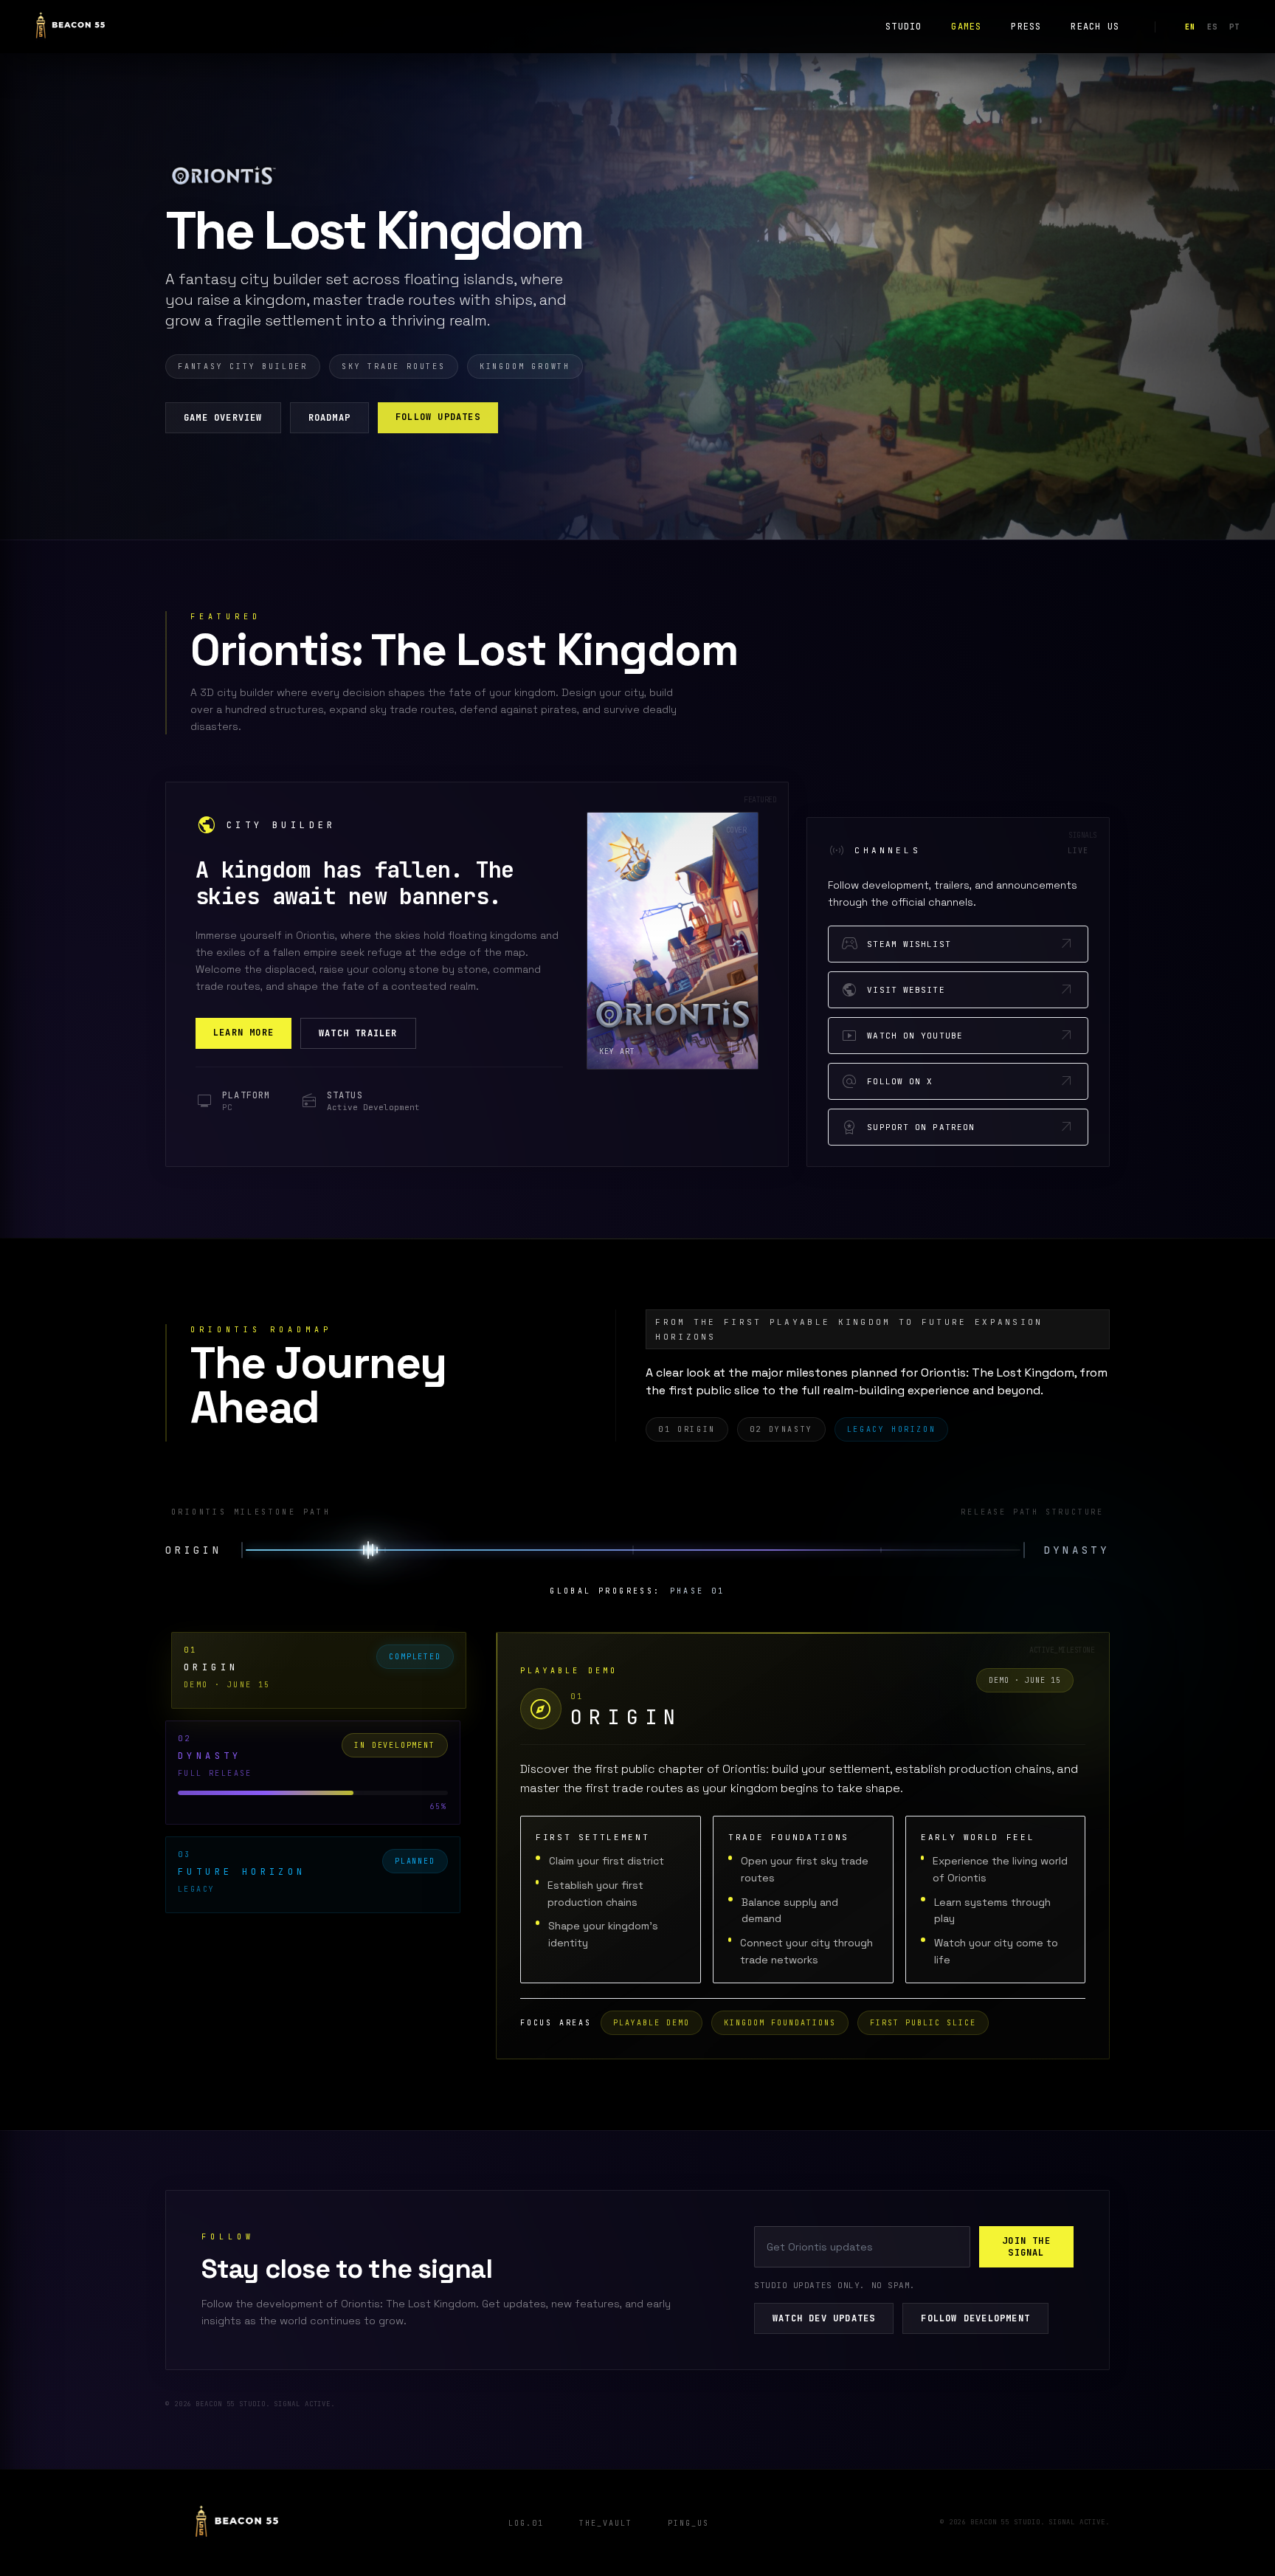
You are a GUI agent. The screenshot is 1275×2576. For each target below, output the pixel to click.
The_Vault (606, 2523)
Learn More (243, 1033)
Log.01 (526, 2523)
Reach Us (1095, 27)
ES (1212, 27)
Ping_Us (688, 2523)
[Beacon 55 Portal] (70, 27)
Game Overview (223, 418)
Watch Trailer (358, 1033)
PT (1234, 27)
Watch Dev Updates (824, 2318)
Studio (903, 27)
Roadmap (329, 418)
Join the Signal (1026, 2247)
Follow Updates (438, 417)
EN (1190, 27)
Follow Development (975, 2318)
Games (966, 27)
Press (1026, 27)
